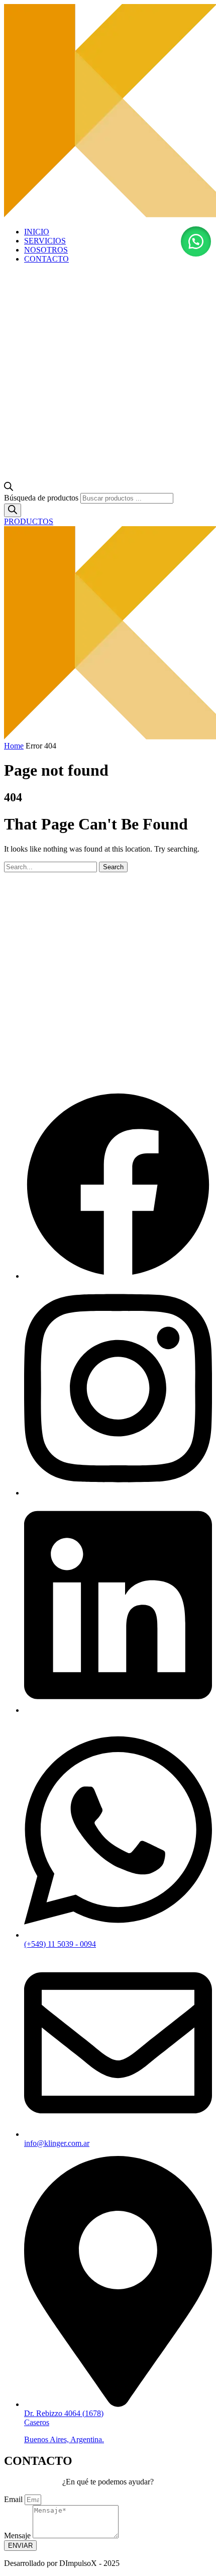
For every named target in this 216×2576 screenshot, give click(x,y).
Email (14, 2499)
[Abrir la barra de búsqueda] (9, 488)
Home (14, 746)
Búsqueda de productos (41, 498)
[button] (196, 241)
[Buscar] (13, 510)
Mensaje (18, 2536)
